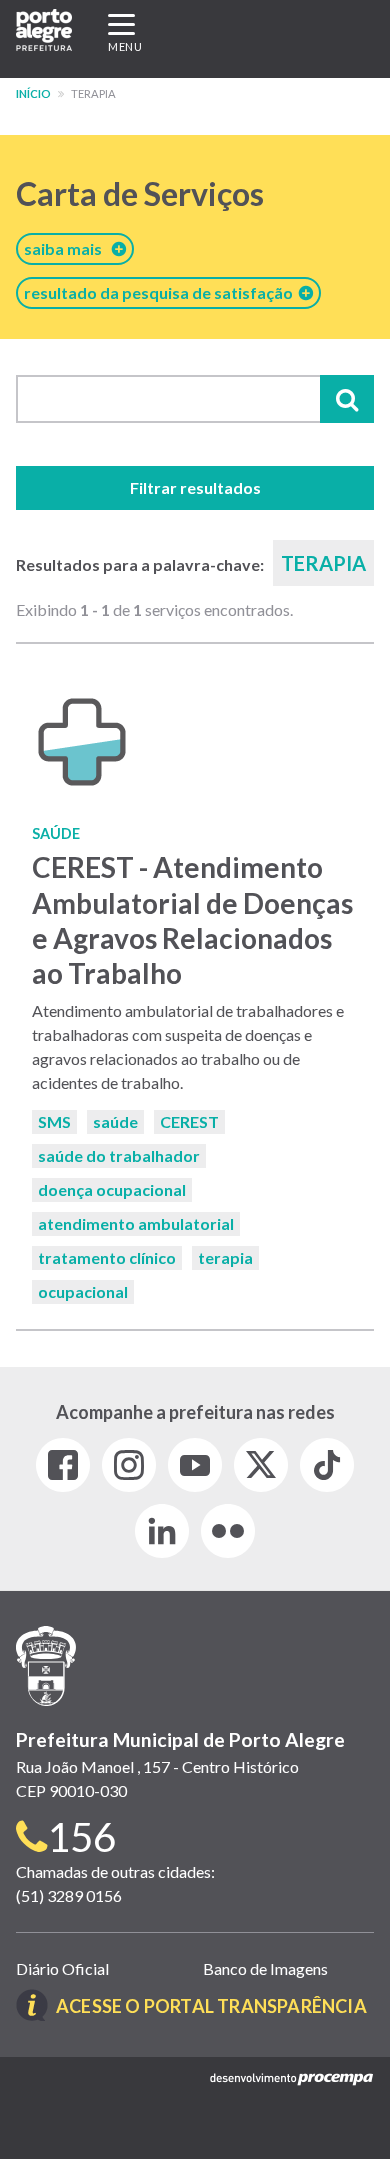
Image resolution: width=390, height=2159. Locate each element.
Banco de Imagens (265, 1968)
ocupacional (83, 1291)
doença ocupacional (112, 1189)
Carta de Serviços (140, 193)
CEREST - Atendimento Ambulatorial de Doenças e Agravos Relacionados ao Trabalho (192, 920)
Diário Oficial (62, 1968)
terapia (225, 1257)
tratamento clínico (107, 1257)
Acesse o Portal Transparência (211, 2006)
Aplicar (347, 399)
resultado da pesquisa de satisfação (161, 292)
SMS (54, 1121)
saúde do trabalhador (119, 1155)
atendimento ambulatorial (136, 1223)
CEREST (189, 1121)
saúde (115, 1121)
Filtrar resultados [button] (195, 487)
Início (33, 93)
